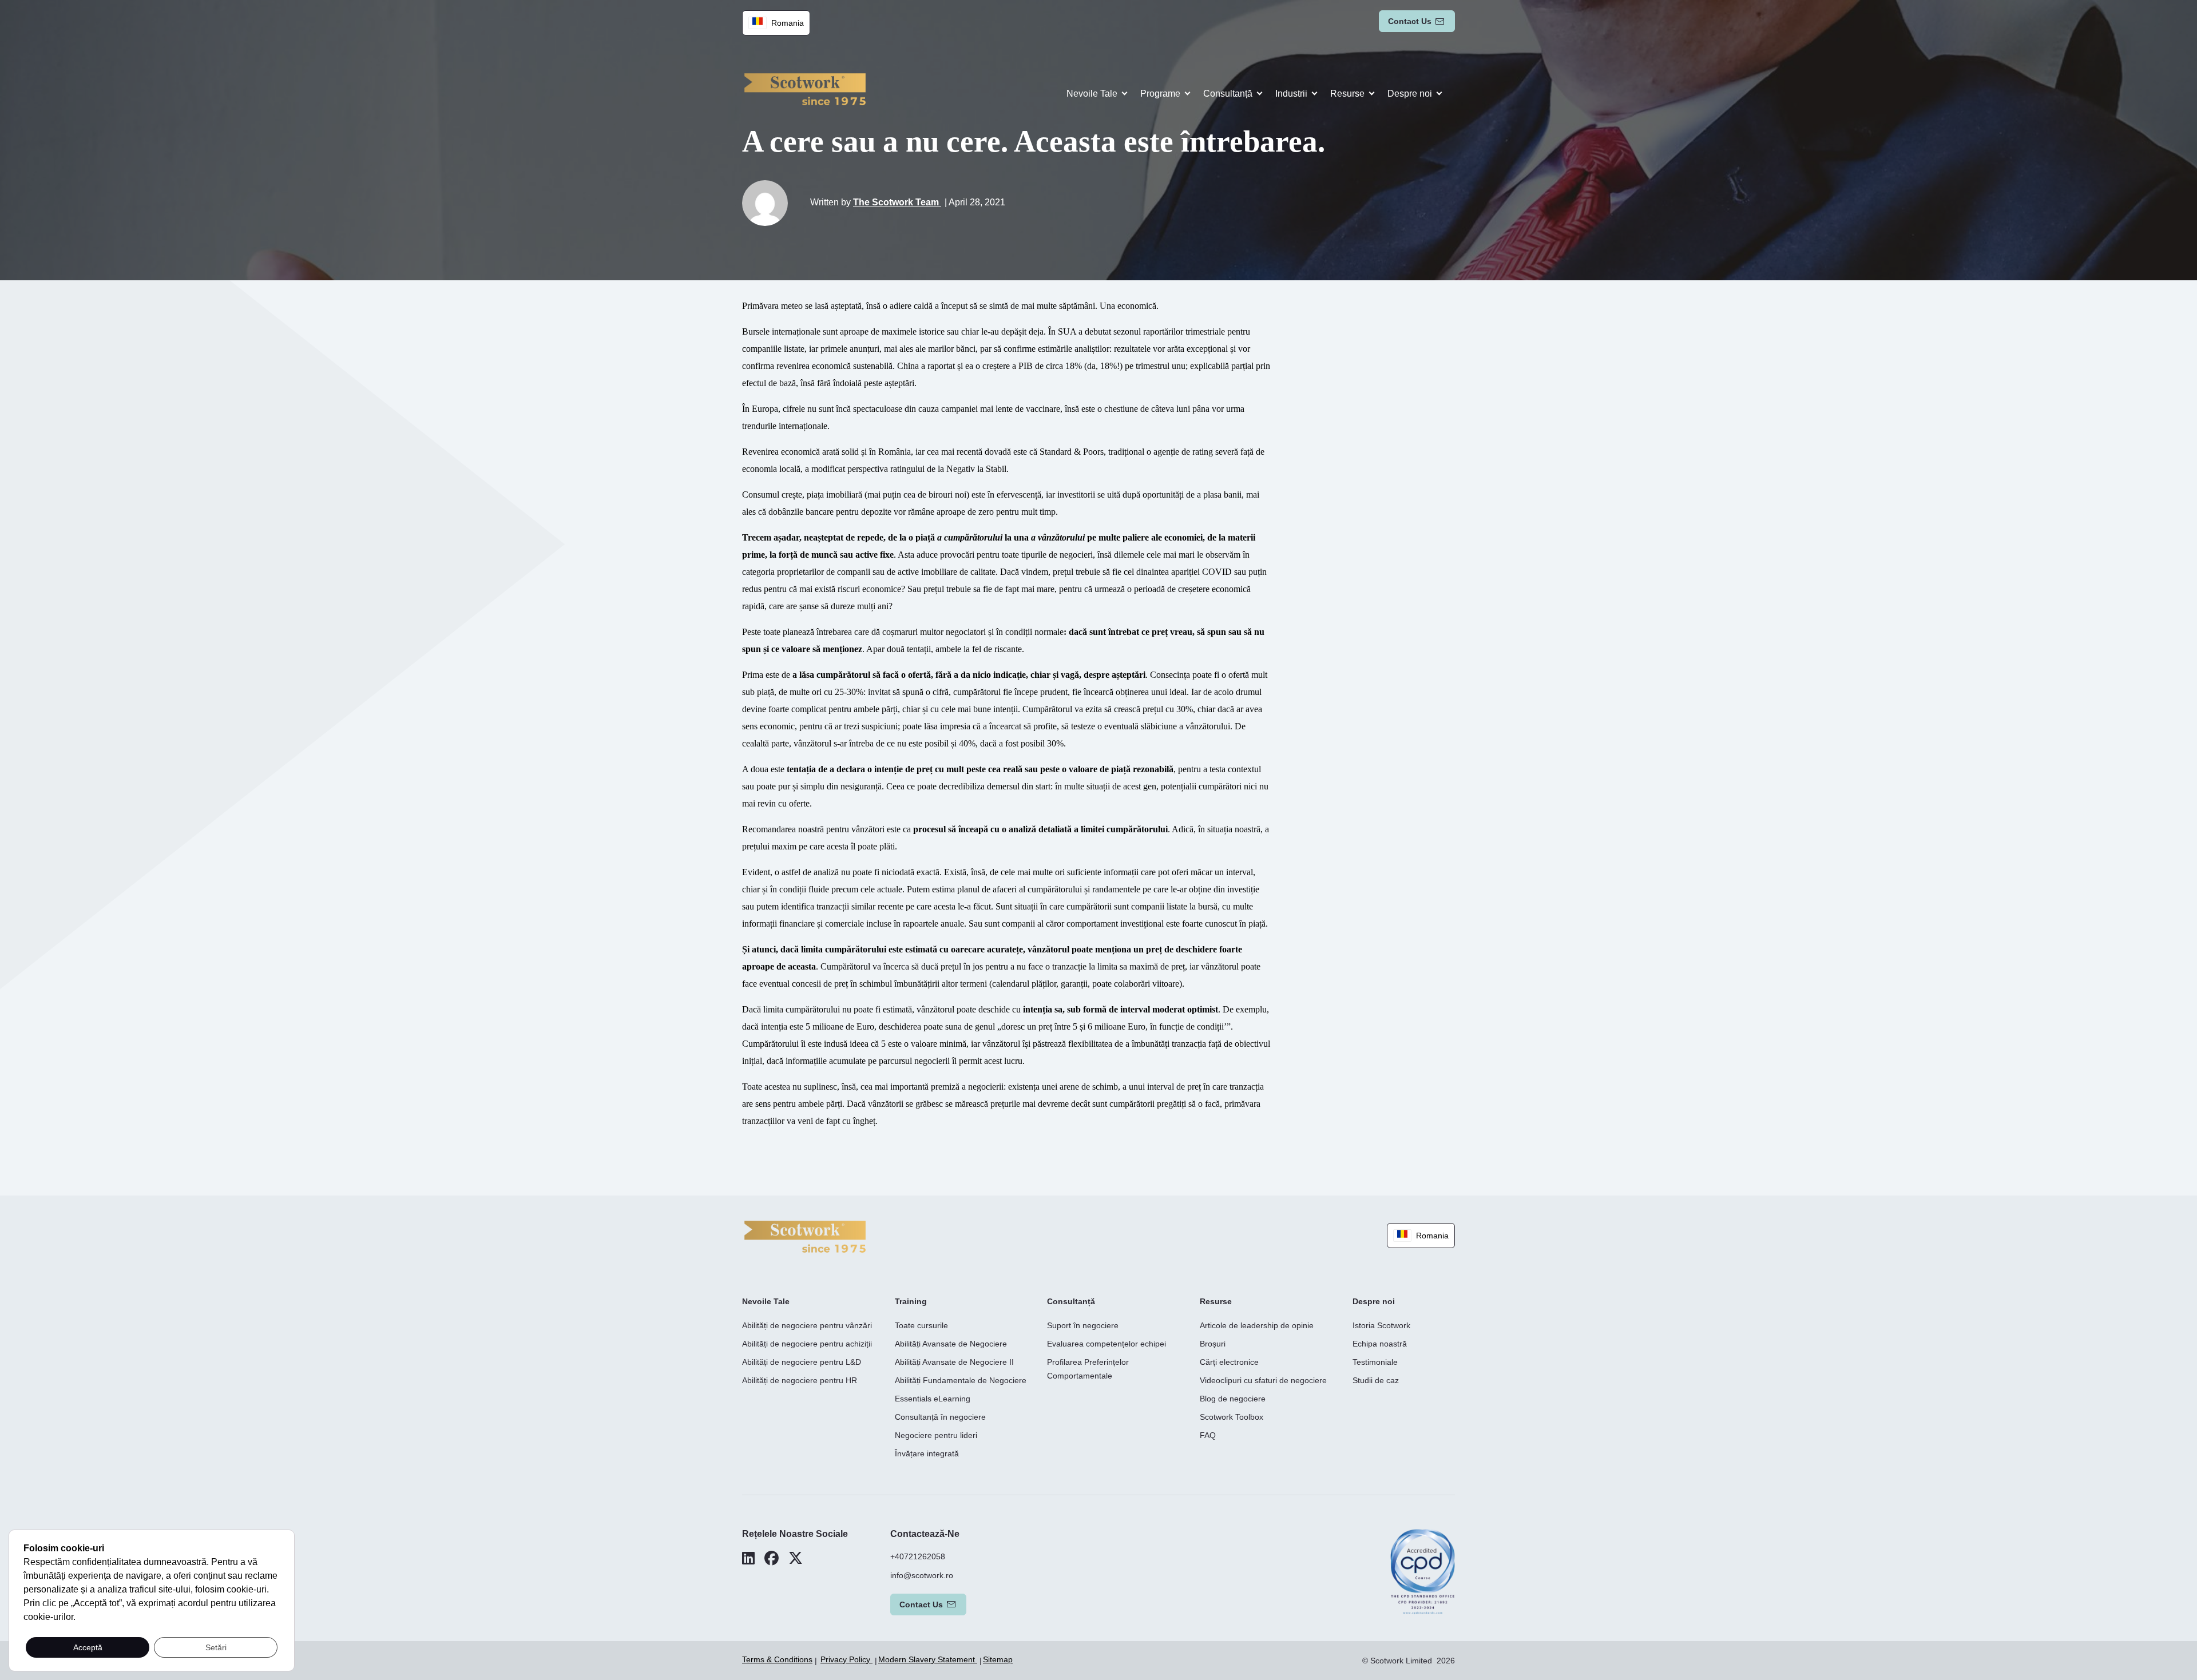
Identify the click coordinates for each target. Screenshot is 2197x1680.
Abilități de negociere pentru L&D (802, 1362)
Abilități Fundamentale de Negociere (961, 1380)
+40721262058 (918, 1556)
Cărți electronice (1229, 1362)
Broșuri (1213, 1344)
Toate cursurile (921, 1325)
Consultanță (1228, 94)
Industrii (1291, 94)
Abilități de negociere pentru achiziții (807, 1344)
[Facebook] (772, 1558)
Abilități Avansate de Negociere (951, 1344)
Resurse (1347, 94)
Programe (1160, 94)
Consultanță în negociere (940, 1417)
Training (911, 1301)
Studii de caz (1376, 1380)
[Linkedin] (748, 1558)
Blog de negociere (1233, 1399)
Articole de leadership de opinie (1257, 1325)
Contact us (1410, 21)
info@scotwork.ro (922, 1575)
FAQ (1208, 1435)
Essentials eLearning (933, 1399)
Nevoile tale (1092, 94)
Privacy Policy (846, 1659)
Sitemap (998, 1659)
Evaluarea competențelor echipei (1107, 1344)
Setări (216, 1647)
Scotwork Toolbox (1232, 1417)
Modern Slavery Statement (928, 1659)
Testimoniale (1375, 1362)
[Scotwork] (805, 1236)
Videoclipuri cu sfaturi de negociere (1263, 1380)
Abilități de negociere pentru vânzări (807, 1325)
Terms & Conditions (777, 1659)
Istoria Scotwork (1381, 1325)
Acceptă (88, 1647)
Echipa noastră (1380, 1344)
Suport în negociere (1083, 1325)
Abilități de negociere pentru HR (800, 1380)
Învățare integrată (927, 1453)
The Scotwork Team (897, 202)
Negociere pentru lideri (936, 1435)
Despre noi (1410, 94)
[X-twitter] (796, 1558)
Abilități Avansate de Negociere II (954, 1362)
